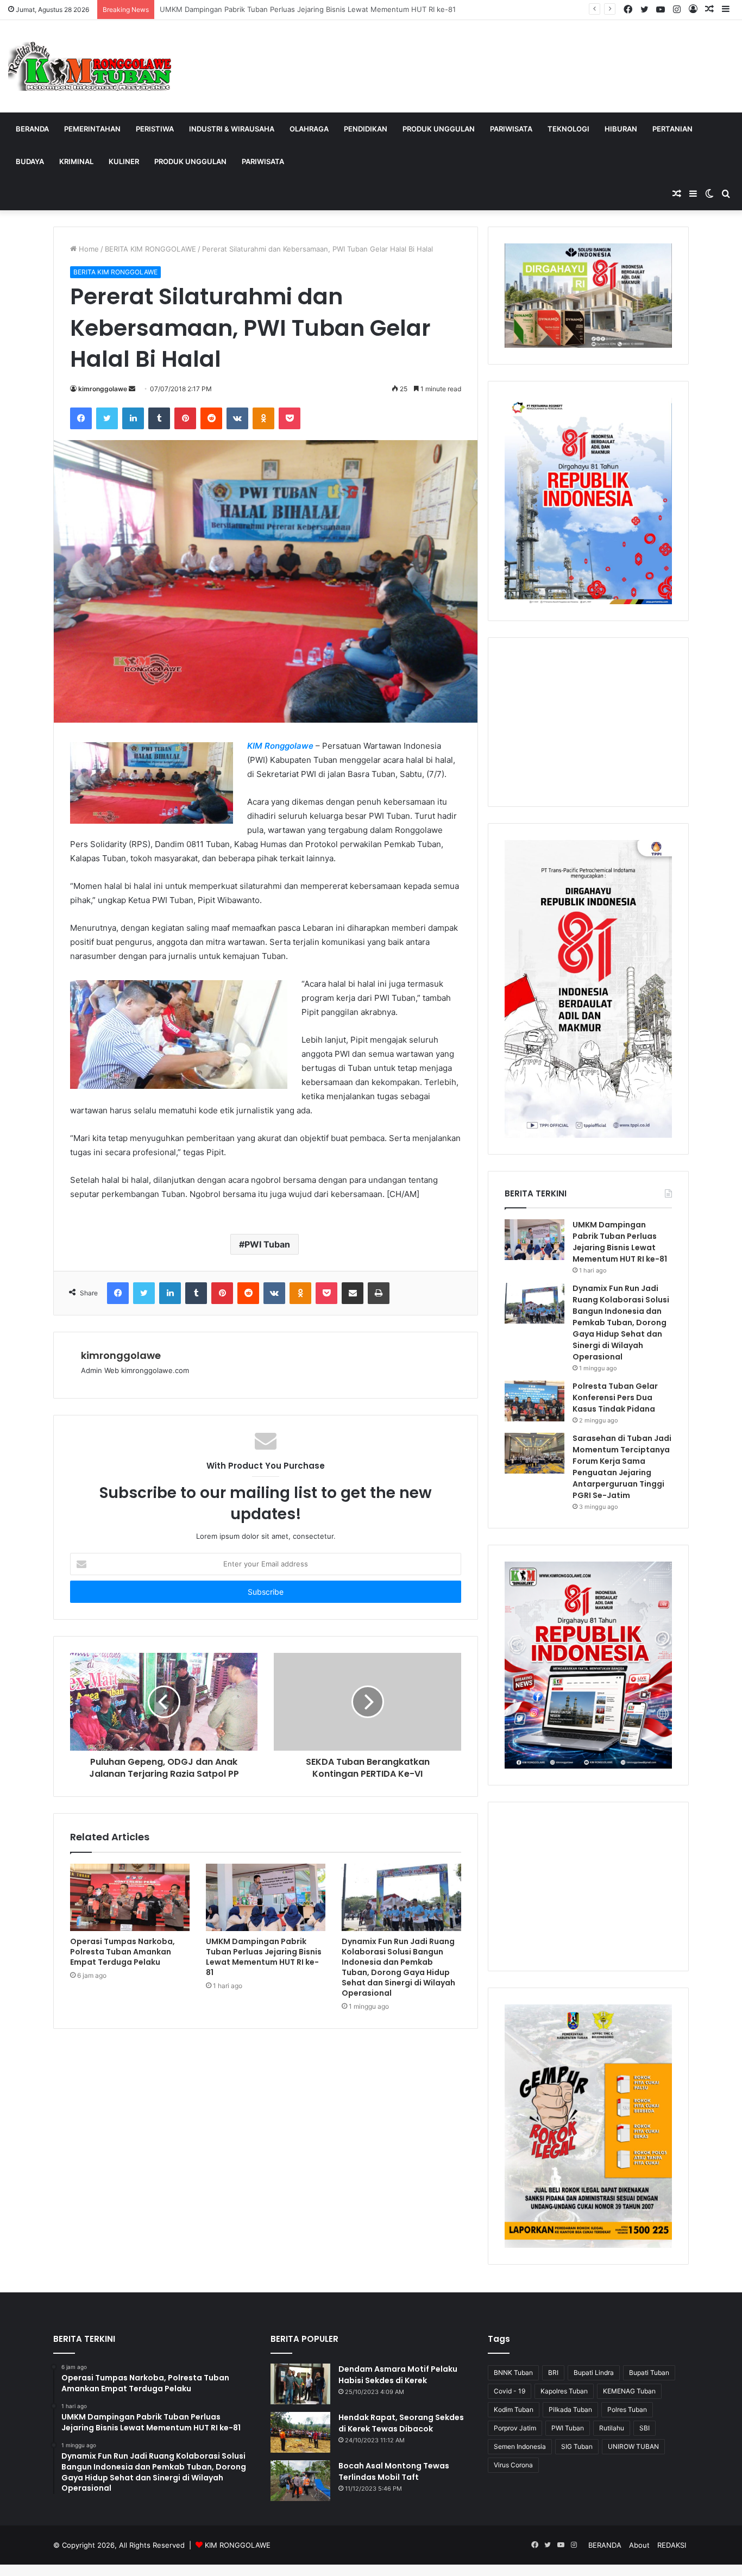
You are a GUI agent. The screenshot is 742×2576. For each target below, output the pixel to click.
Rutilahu (612, 2428)
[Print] (379, 1293)
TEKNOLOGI (568, 129)
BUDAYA (30, 161)
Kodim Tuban (514, 2409)
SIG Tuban (577, 2446)
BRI (553, 2373)
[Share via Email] (353, 1293)
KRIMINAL (76, 161)
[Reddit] (211, 418)
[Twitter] (107, 418)
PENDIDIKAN (366, 129)
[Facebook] (81, 418)
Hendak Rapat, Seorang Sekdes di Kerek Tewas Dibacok (401, 2423)
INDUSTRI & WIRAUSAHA (232, 129)
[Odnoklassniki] (263, 418)
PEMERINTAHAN (92, 129)
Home (88, 249)
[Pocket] (290, 418)
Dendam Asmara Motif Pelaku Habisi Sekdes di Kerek (398, 2375)
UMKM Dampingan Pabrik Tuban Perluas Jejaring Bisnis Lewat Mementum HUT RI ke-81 (264, 1957)
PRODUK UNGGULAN (439, 129)
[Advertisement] (588, 722)
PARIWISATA (511, 129)
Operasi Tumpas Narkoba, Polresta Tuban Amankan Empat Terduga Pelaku (122, 1952)
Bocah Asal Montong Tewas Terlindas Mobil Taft (394, 2471)
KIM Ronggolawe (280, 746)
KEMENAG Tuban (629, 2391)
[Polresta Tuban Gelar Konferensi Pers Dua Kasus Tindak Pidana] (535, 1401)
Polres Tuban (627, 2409)
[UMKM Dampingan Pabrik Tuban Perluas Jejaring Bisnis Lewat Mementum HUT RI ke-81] (266, 1897)
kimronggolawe (103, 389)
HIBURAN (621, 129)
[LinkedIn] (133, 418)
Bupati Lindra (594, 2373)
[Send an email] (132, 389)
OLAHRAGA (309, 129)
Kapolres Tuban (564, 2391)
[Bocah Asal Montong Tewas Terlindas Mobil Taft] (300, 2481)
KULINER (124, 161)
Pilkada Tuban (570, 2409)
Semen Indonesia (520, 2446)
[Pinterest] (185, 418)
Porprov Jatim (515, 2428)
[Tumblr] (159, 418)
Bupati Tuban (649, 2373)
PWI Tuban (267, 1244)
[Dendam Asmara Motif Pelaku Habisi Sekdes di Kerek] (300, 2384)
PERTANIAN (672, 129)
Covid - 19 (510, 2391)
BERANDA (32, 129)
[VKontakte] (237, 418)
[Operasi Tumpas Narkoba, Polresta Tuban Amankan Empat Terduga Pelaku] (130, 1897)
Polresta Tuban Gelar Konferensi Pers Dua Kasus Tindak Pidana (615, 1397)
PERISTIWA (155, 129)
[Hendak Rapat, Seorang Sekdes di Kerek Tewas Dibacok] (300, 2432)
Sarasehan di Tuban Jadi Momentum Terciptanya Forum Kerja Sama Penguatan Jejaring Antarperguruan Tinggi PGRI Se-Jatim (622, 1467)
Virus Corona (513, 2465)
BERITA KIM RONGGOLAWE (150, 249)
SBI (644, 2428)
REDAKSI (672, 2545)
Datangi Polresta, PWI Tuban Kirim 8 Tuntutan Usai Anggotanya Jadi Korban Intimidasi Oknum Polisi (326, 9)
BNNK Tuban (513, 2373)
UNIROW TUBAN (633, 2446)
